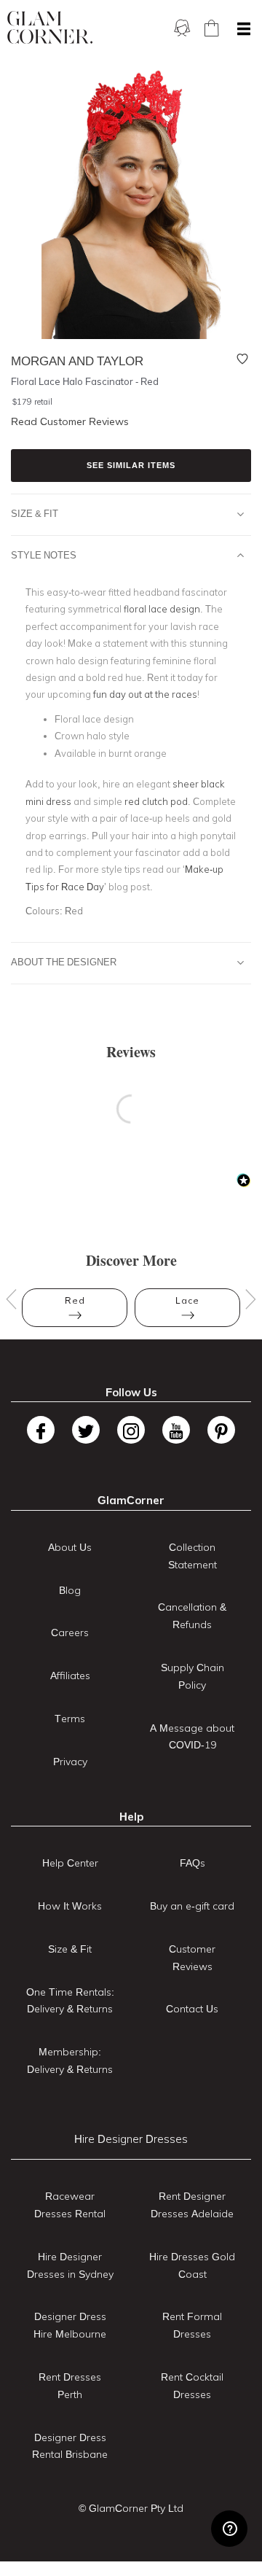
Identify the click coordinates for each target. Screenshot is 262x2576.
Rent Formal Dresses (192, 2325)
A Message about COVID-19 (192, 1737)
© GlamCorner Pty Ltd (131, 2508)
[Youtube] (176, 1430)
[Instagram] (131, 1430)
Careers (70, 1633)
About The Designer (64, 962)
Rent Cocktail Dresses (192, 2386)
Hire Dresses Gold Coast (192, 2265)
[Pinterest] (221, 1430)
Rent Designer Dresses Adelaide (192, 2205)
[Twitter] (86, 1430)
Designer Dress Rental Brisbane (70, 2446)
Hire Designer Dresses (131, 2139)
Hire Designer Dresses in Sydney (70, 2265)
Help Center (70, 1863)
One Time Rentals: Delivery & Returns (70, 2001)
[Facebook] (41, 1430)
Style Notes (44, 555)
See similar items (131, 465)
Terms (70, 1719)
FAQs (192, 1863)
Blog (70, 1590)
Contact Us (192, 2009)
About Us (70, 1547)
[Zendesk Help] (229, 2529)
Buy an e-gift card (192, 1906)
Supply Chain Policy (192, 1676)
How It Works (70, 1906)
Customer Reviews (192, 1958)
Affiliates (70, 1676)
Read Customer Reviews (70, 421)
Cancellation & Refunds (192, 1616)
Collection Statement (192, 1556)
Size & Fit (35, 513)
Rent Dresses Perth (70, 2386)
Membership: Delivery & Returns (70, 2061)
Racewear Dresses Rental (70, 2205)
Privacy (70, 1762)
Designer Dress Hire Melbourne (70, 2325)
